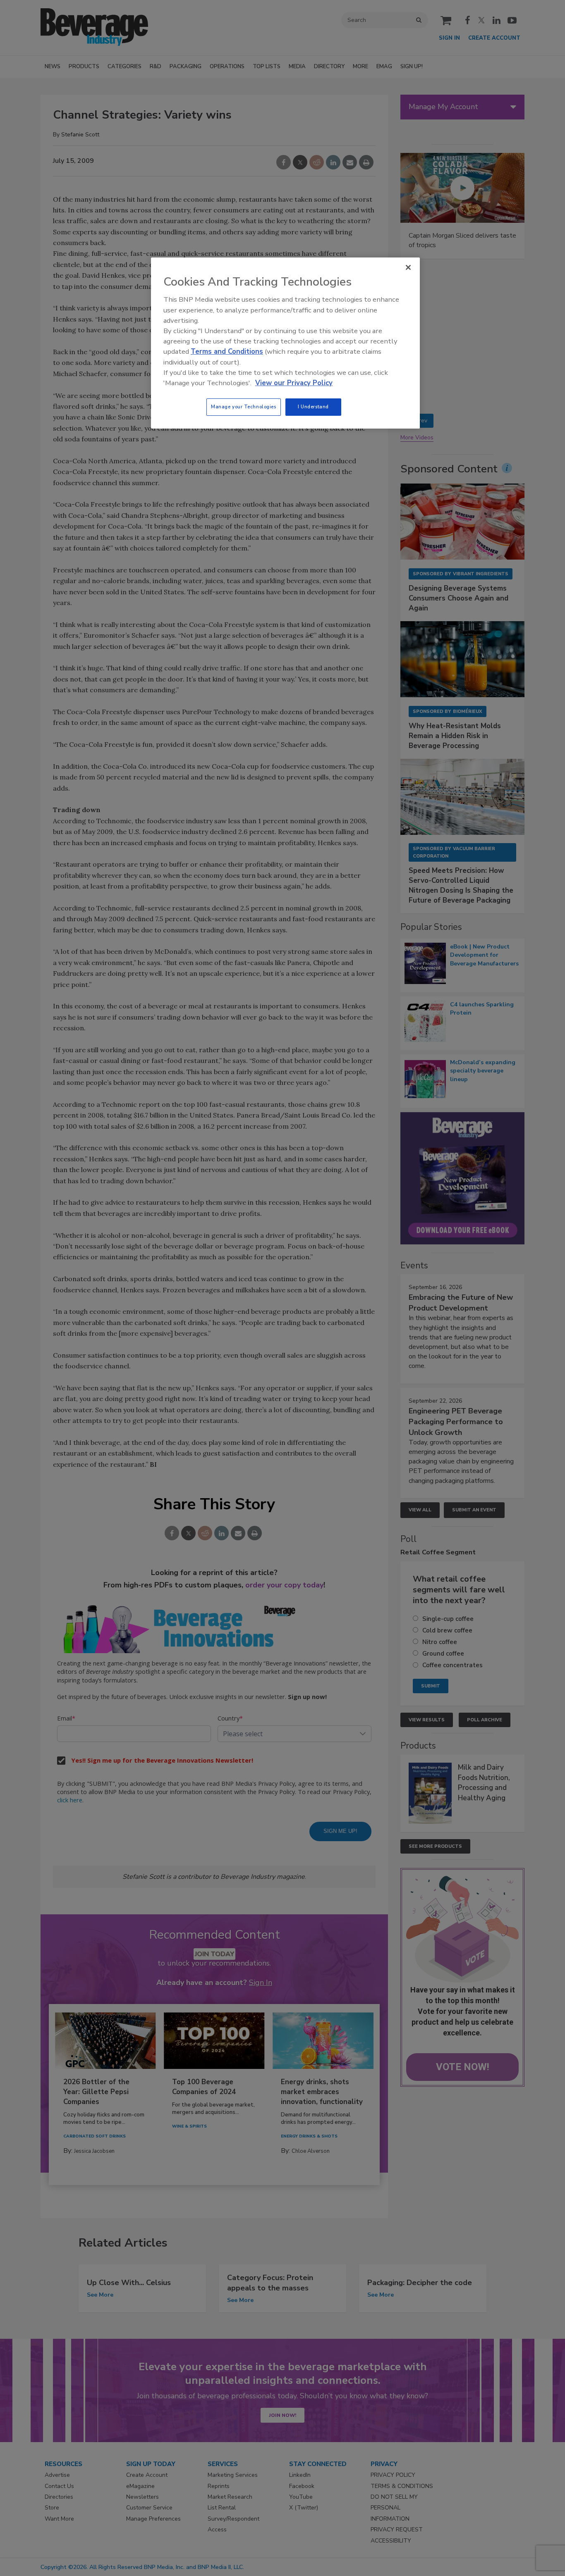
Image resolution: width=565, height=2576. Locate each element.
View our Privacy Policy (294, 383)
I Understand (313, 407)
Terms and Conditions (227, 351)
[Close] (408, 267)
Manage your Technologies (244, 407)
